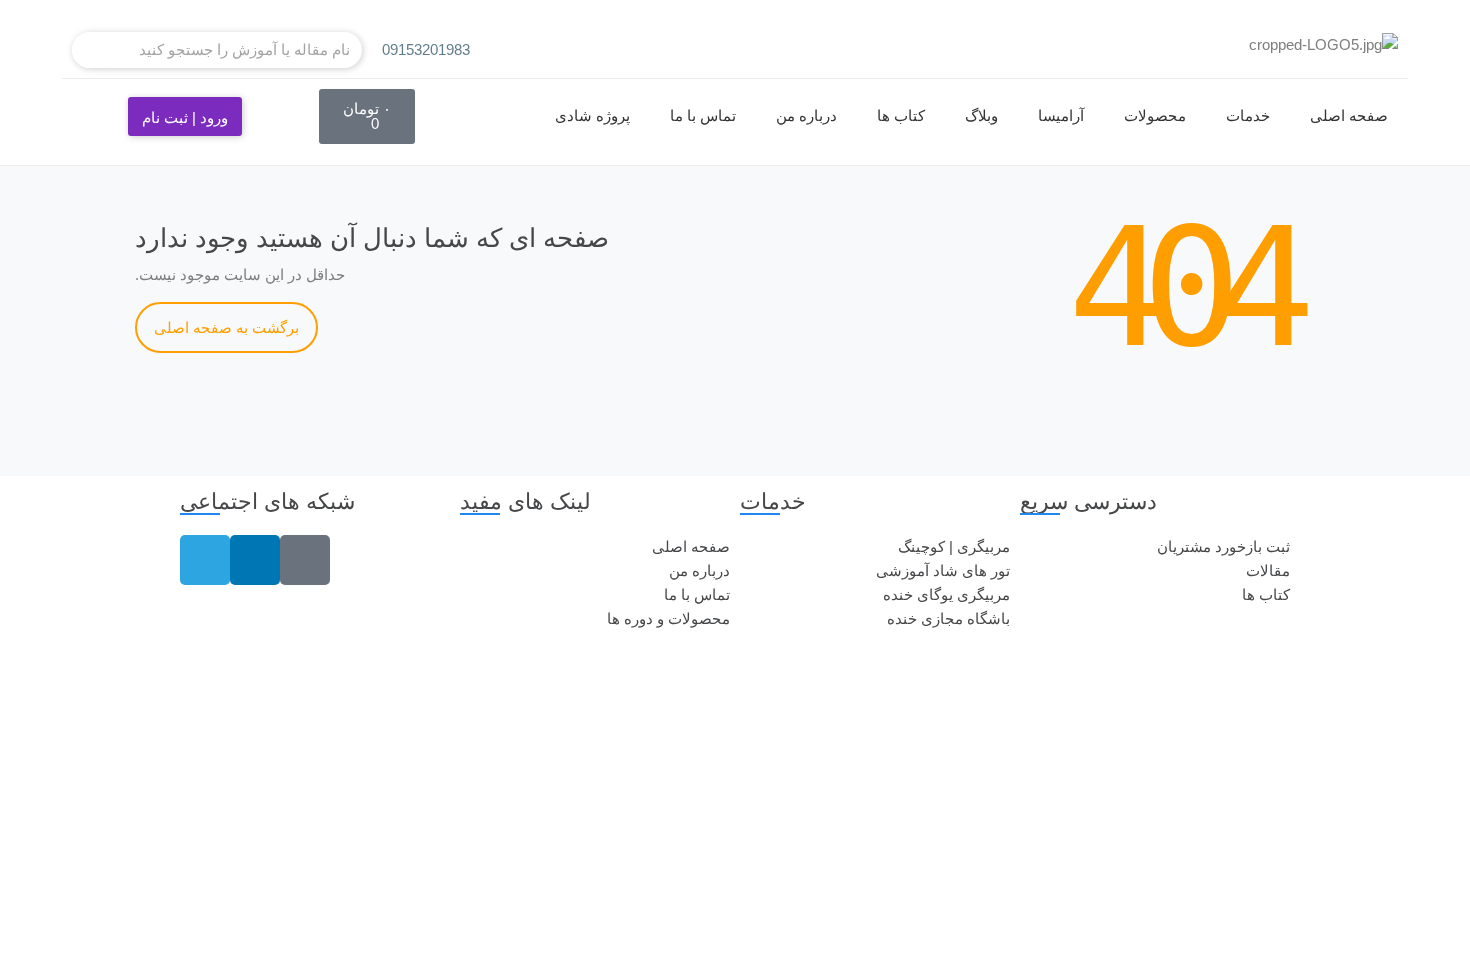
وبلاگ (981, 115)
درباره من (806, 115)
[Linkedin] (255, 560)
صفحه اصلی (1349, 115)
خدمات (1248, 115)
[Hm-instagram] (305, 560)
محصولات (1155, 115)
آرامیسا (1061, 115)
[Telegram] (205, 560)
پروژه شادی (592, 115)
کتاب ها (901, 115)
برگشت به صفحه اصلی (226, 327)
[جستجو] (90, 50)
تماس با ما (703, 115)
